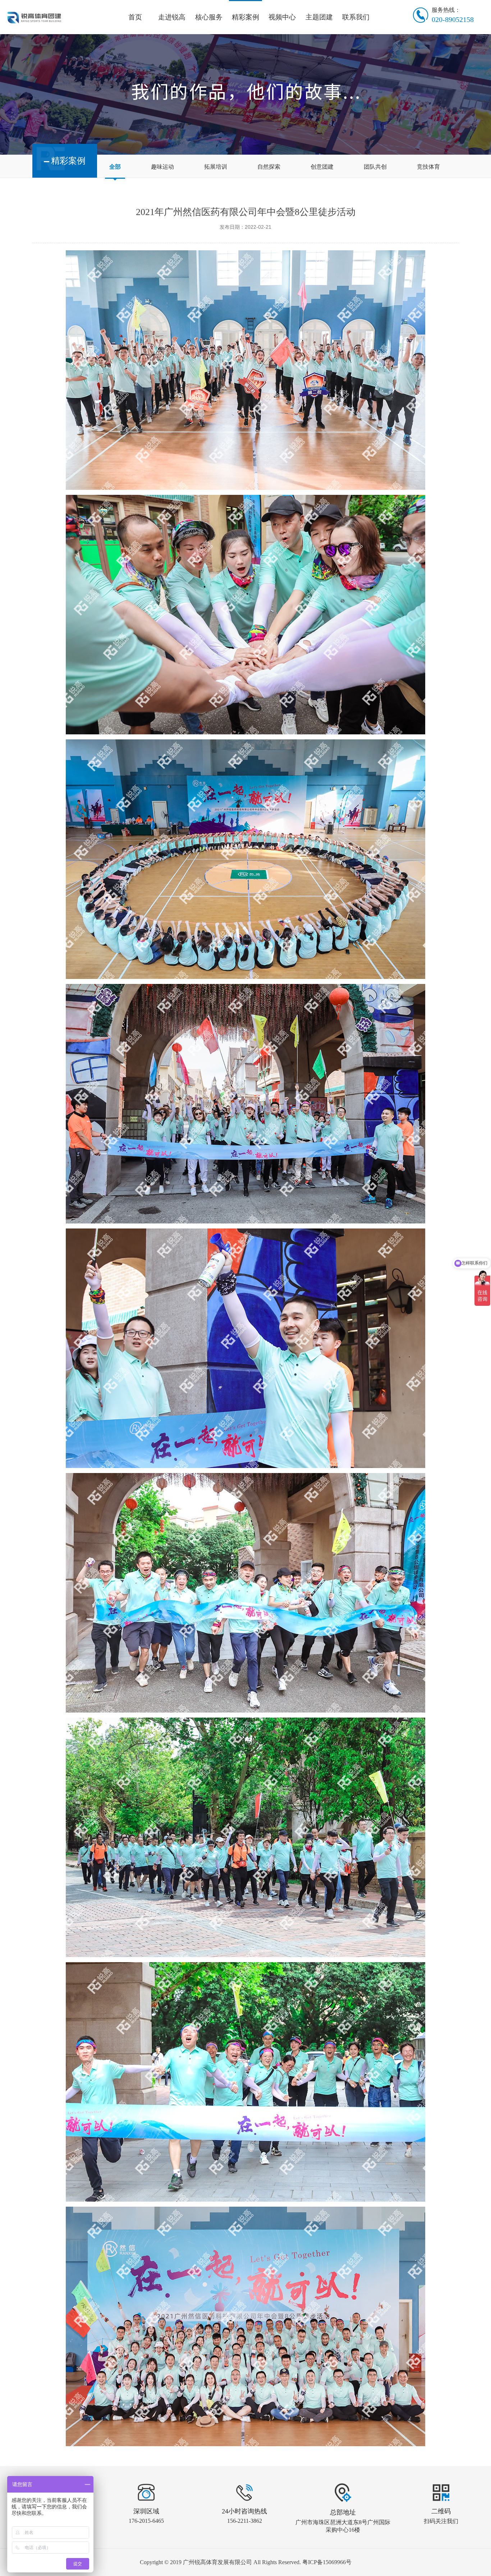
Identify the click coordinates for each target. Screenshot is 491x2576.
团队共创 (375, 167)
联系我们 (356, 17)
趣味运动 (162, 167)
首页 (135, 17)
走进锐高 (172, 17)
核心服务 (209, 17)
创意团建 (322, 167)
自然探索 (269, 167)
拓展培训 (216, 167)
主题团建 (319, 17)
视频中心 (282, 17)
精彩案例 (245, 17)
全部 (115, 167)
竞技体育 (428, 167)
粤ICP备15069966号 (327, 2562)
